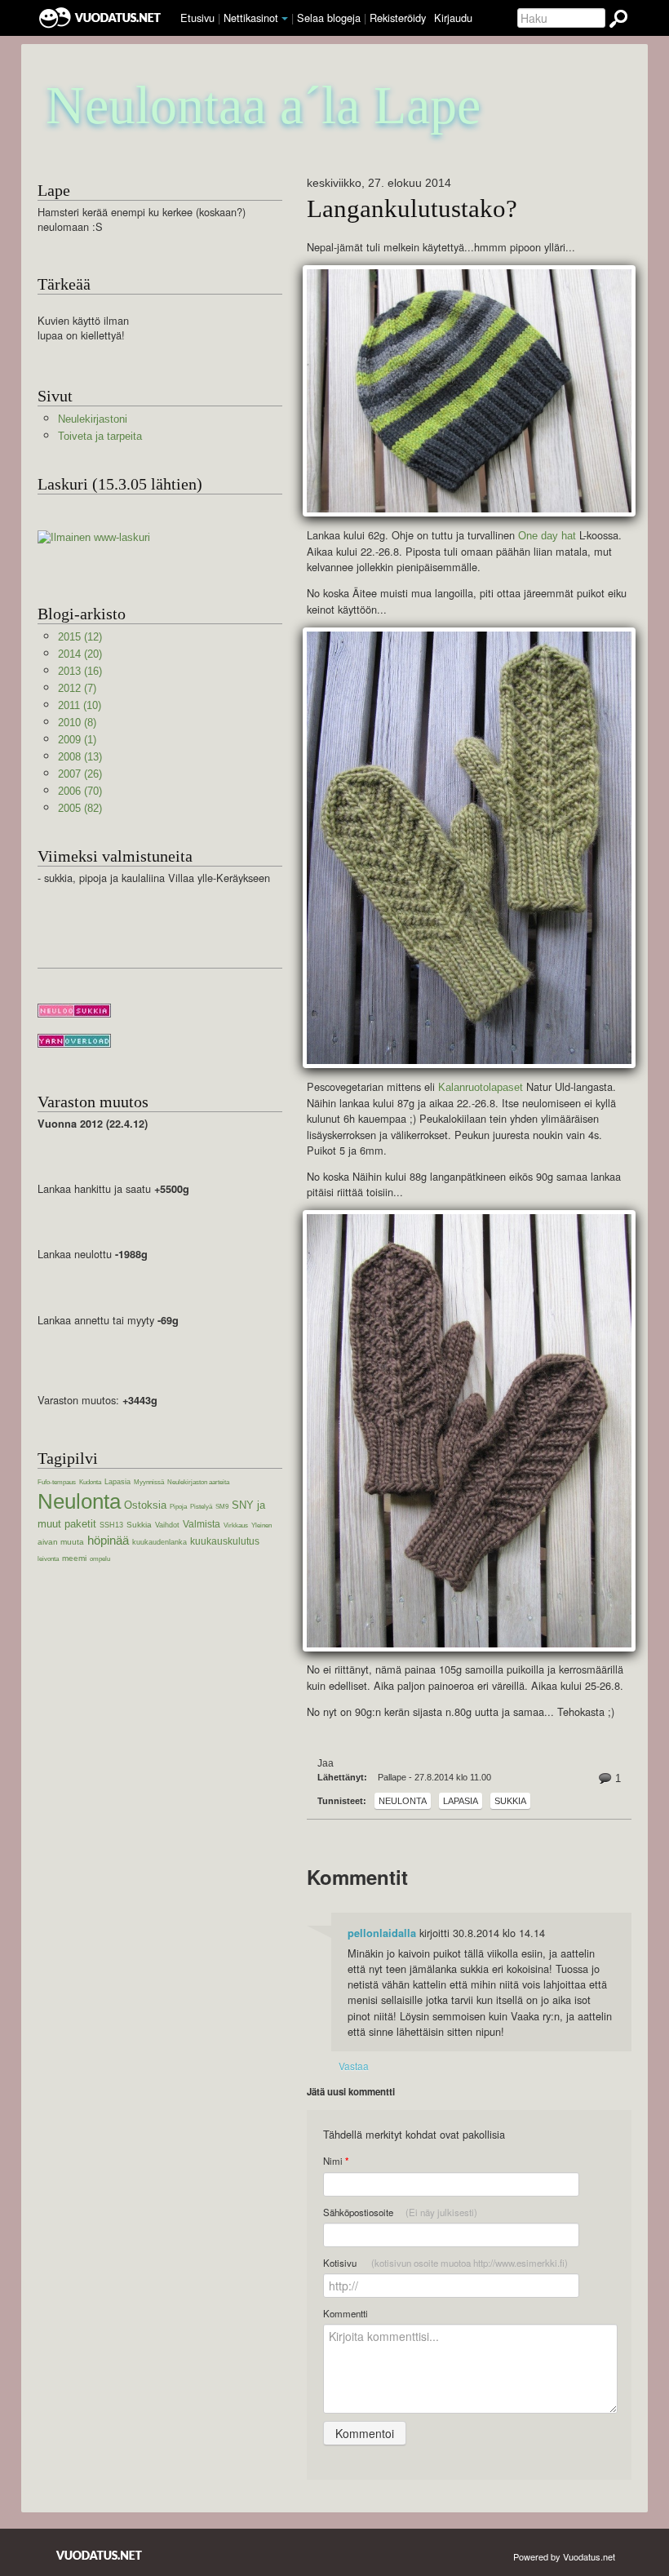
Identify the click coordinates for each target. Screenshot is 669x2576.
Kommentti (346, 2313)
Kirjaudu (453, 18)
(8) (77, 723)
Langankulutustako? (412, 209)
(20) (80, 654)
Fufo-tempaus (57, 1482)
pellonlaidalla (382, 1933)
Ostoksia (145, 1505)
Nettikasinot (251, 18)
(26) (80, 774)
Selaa (329, 18)
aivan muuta (61, 1542)
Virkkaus (236, 1525)
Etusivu (197, 18)
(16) (80, 671)
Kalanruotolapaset (481, 1087)
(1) (77, 740)
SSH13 (111, 1525)
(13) (80, 757)
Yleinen (261, 1525)
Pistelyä (201, 1507)
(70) (80, 791)
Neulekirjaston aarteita (198, 1482)
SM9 (222, 1507)
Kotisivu (445, 2263)
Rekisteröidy (398, 18)
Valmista (202, 1524)
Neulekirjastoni (93, 419)
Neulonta (403, 1801)
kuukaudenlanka (159, 1542)
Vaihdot (167, 1525)
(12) (80, 637)
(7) (77, 688)
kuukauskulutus (225, 1541)
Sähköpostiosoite (400, 2212)
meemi (74, 1558)
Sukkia (510, 1801)
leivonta (48, 1559)
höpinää (108, 1540)
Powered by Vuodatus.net (564, 2556)
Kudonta (90, 1482)
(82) (80, 808)
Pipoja (178, 1507)
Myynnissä (149, 1482)
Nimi (336, 2161)
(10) (80, 705)
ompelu (100, 1559)
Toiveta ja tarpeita (100, 436)
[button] (285, 19)
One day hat (547, 536)
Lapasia (461, 1801)
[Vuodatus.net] (100, 2555)
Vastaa (354, 2066)
